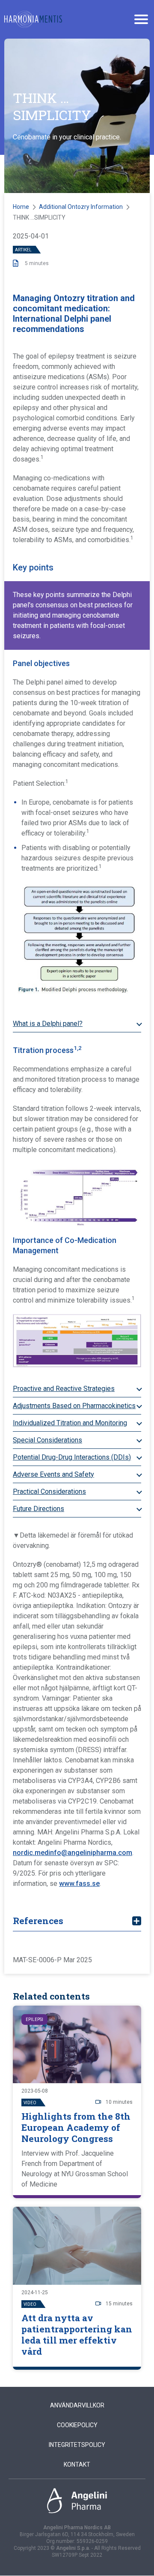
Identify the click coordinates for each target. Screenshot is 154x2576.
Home (21, 207)
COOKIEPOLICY (77, 2425)
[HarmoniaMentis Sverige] (33, 19)
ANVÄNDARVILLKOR (77, 2405)
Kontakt (77, 2464)
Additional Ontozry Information (81, 207)
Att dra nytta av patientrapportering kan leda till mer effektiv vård (77, 2335)
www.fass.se (79, 1884)
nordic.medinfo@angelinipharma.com (73, 1853)
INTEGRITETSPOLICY (77, 2445)
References (38, 1921)
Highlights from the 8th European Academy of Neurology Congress (76, 2127)
